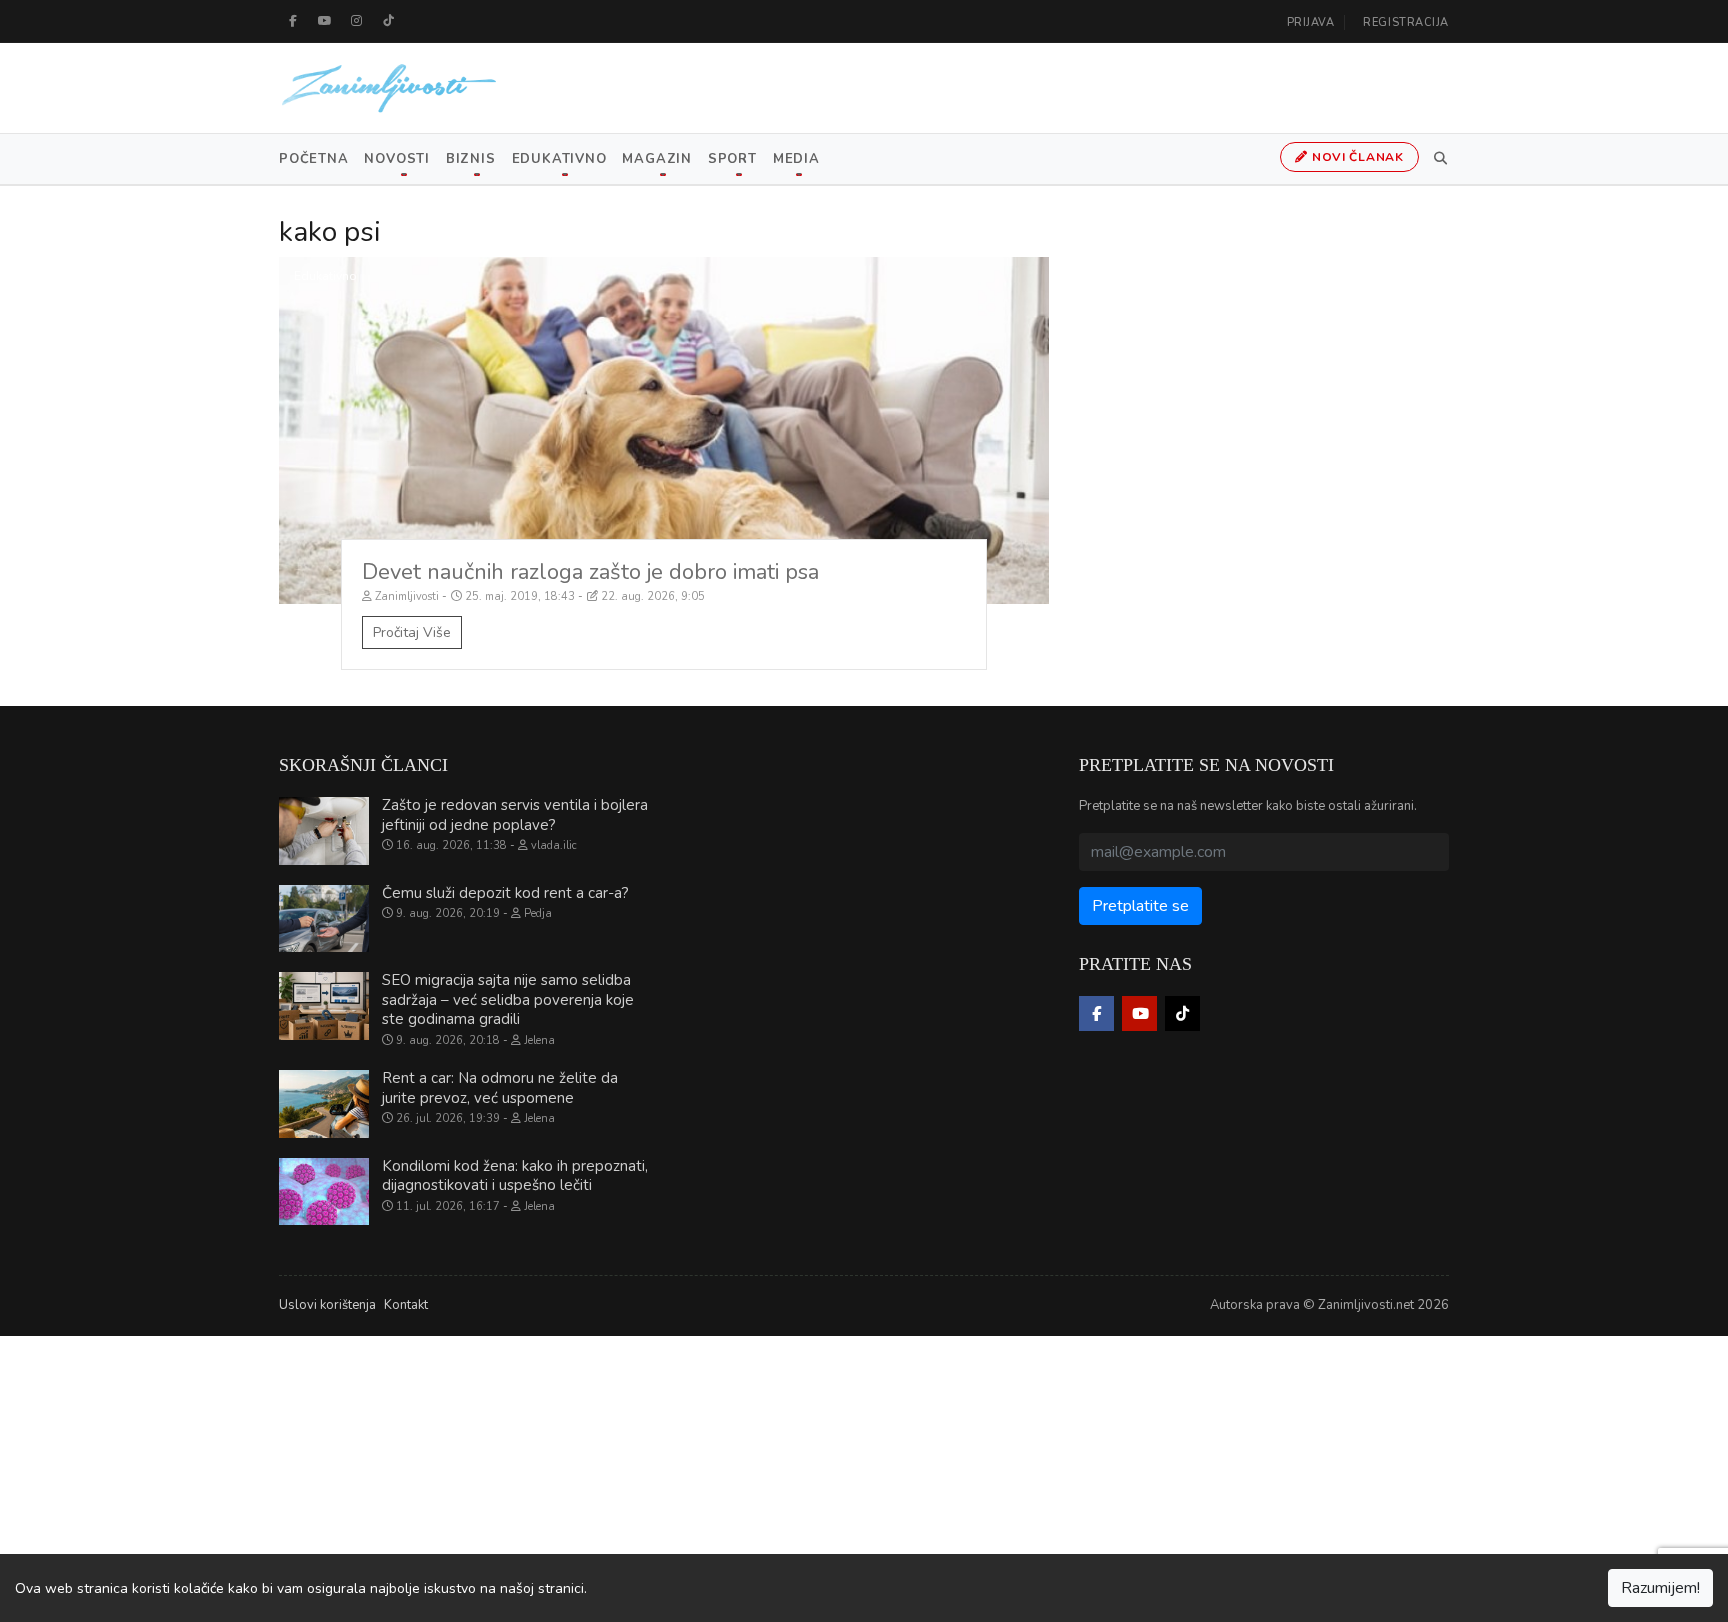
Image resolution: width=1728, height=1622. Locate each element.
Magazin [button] (656, 159)
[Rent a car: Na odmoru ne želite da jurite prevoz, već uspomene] (324, 1104)
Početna (313, 159)
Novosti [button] (396, 159)
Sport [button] (732, 159)
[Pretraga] (1437, 159)
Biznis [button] (471, 159)
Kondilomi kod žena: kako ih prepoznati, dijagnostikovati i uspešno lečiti (515, 1176)
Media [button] (796, 159)
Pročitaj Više (412, 632)
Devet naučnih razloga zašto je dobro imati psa (590, 572)
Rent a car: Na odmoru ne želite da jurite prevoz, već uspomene (500, 1088)
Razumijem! (1660, 1588)
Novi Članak (1356, 157)
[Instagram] (357, 21)
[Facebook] (293, 21)
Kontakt (406, 1305)
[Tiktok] (389, 21)
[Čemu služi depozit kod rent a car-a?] (324, 919)
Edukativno (325, 276)
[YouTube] (325, 21)
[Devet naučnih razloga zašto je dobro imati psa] (664, 430)
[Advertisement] (600, 1476)
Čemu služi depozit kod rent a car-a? (505, 893)
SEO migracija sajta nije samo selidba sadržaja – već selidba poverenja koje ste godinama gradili (508, 999)
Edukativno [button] (559, 159)
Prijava (1311, 22)
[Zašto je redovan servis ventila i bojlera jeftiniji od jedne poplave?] (324, 831)
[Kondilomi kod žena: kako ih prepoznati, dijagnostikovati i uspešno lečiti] (324, 1192)
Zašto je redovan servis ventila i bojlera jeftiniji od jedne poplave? (515, 815)
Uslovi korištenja (327, 1305)
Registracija (1406, 22)
